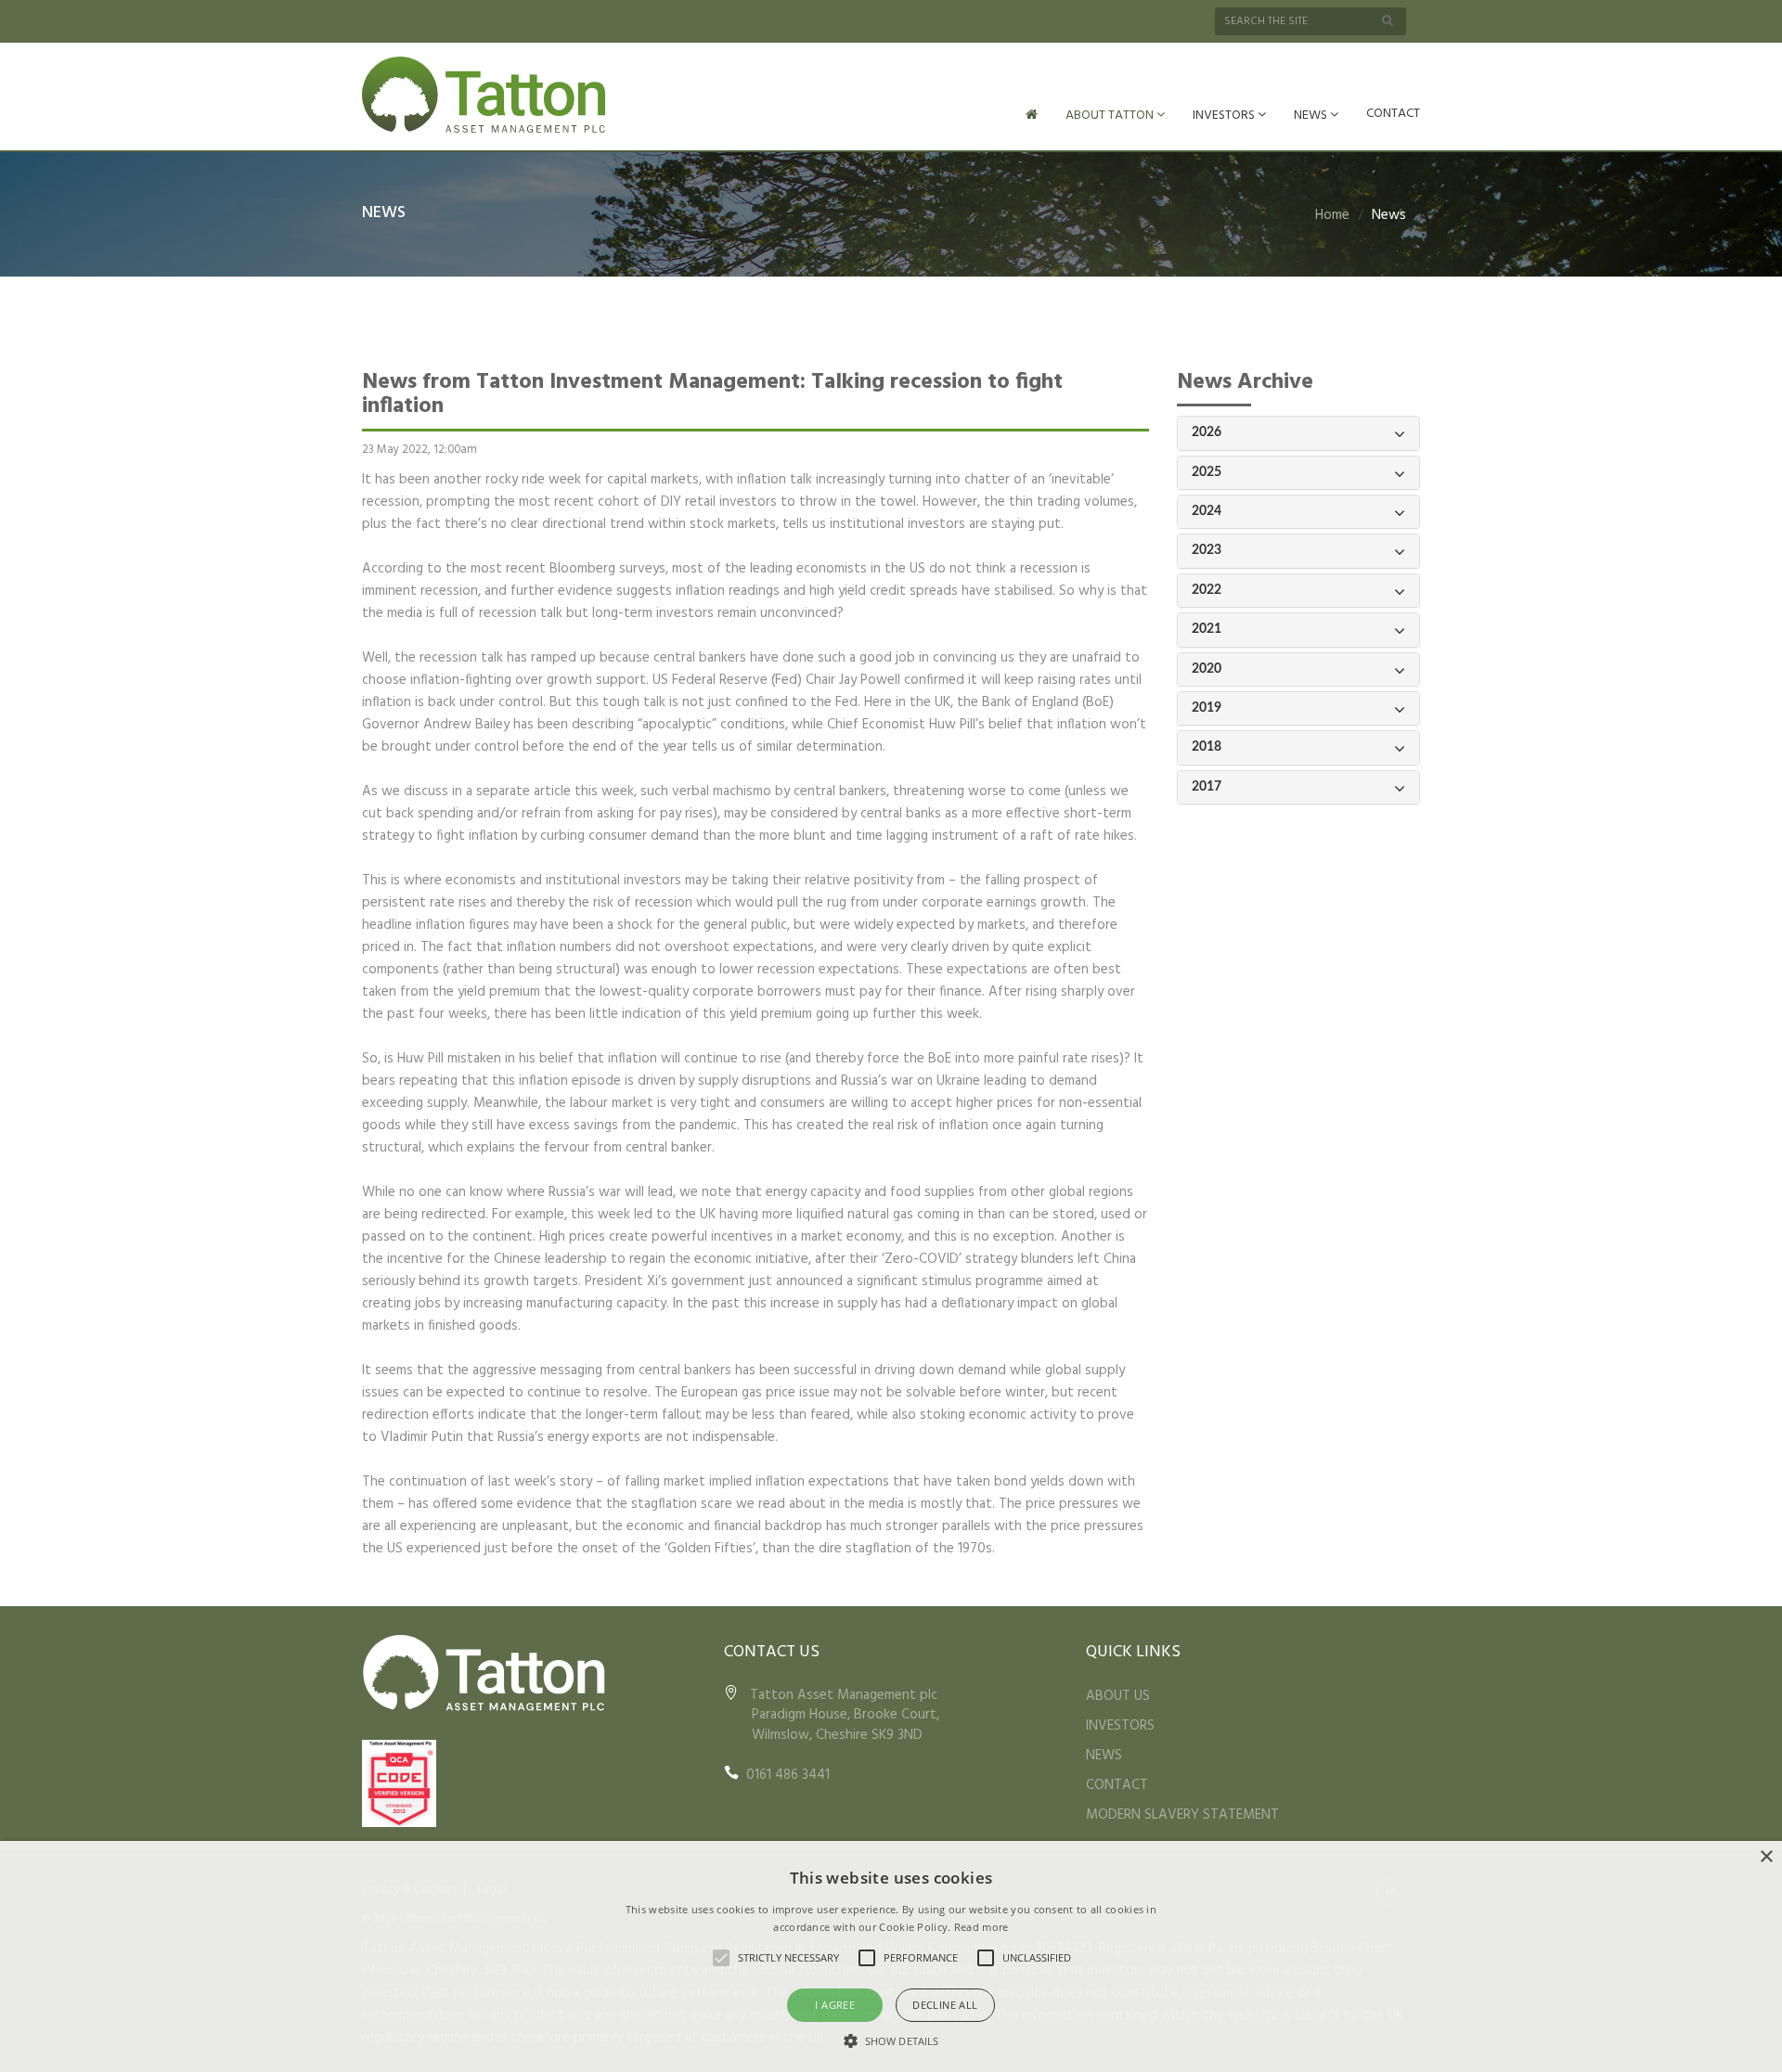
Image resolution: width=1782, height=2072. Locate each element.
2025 (1207, 472)
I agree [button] (835, 2005)
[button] (891, 2040)
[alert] (891, 1956)
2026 (1207, 432)
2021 (1207, 629)
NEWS (1312, 116)
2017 (1207, 787)
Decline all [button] (945, 2005)
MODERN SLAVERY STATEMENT (1182, 1815)
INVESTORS (1225, 116)
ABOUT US (1118, 1696)
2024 (1207, 511)
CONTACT (1393, 114)
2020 (1207, 669)
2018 (1207, 747)
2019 (1207, 708)
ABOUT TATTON (1111, 116)
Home (1332, 215)
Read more (981, 1927)
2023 (1207, 550)
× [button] (1766, 1857)
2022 (1207, 590)
